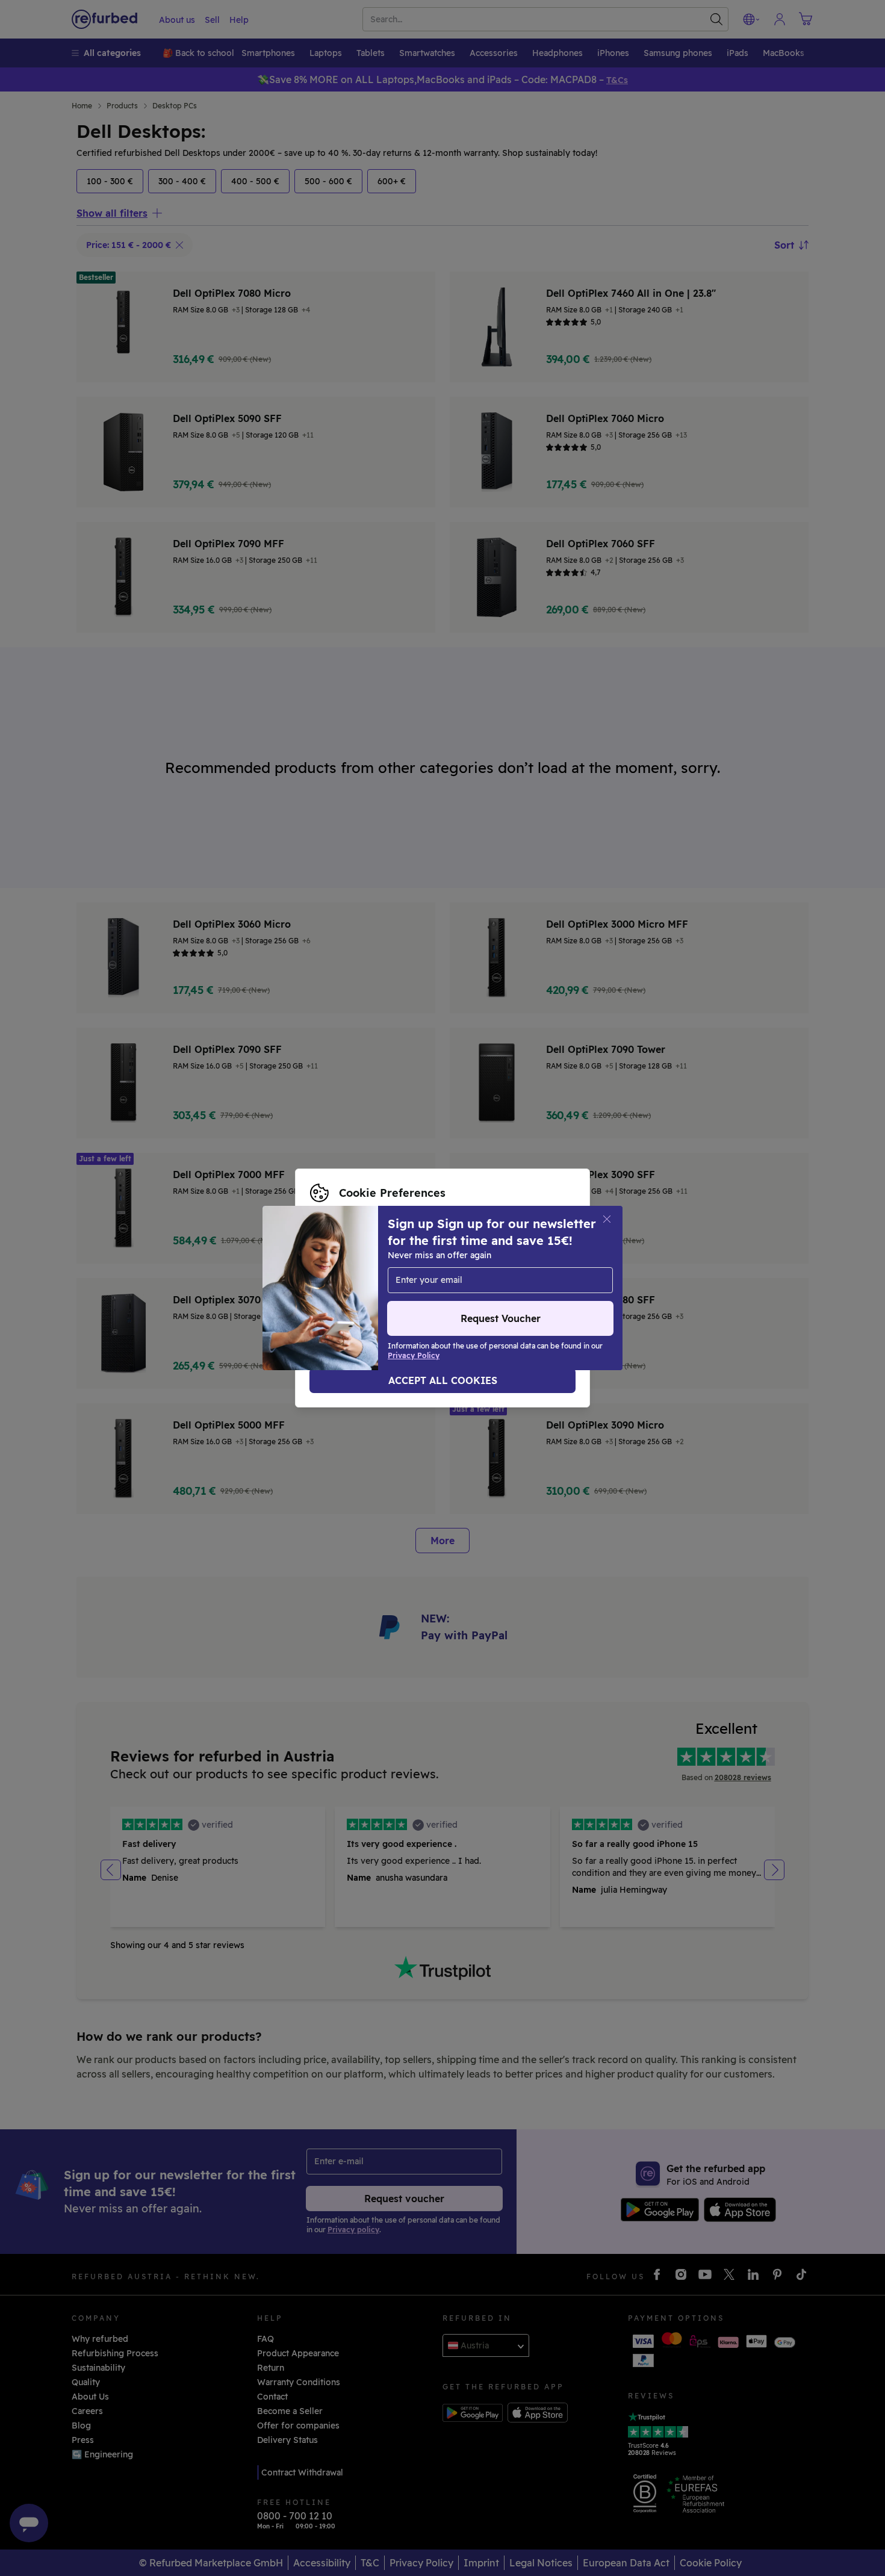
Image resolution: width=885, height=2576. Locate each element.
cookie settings (394, 1269)
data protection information (369, 1282)
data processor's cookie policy (374, 1294)
